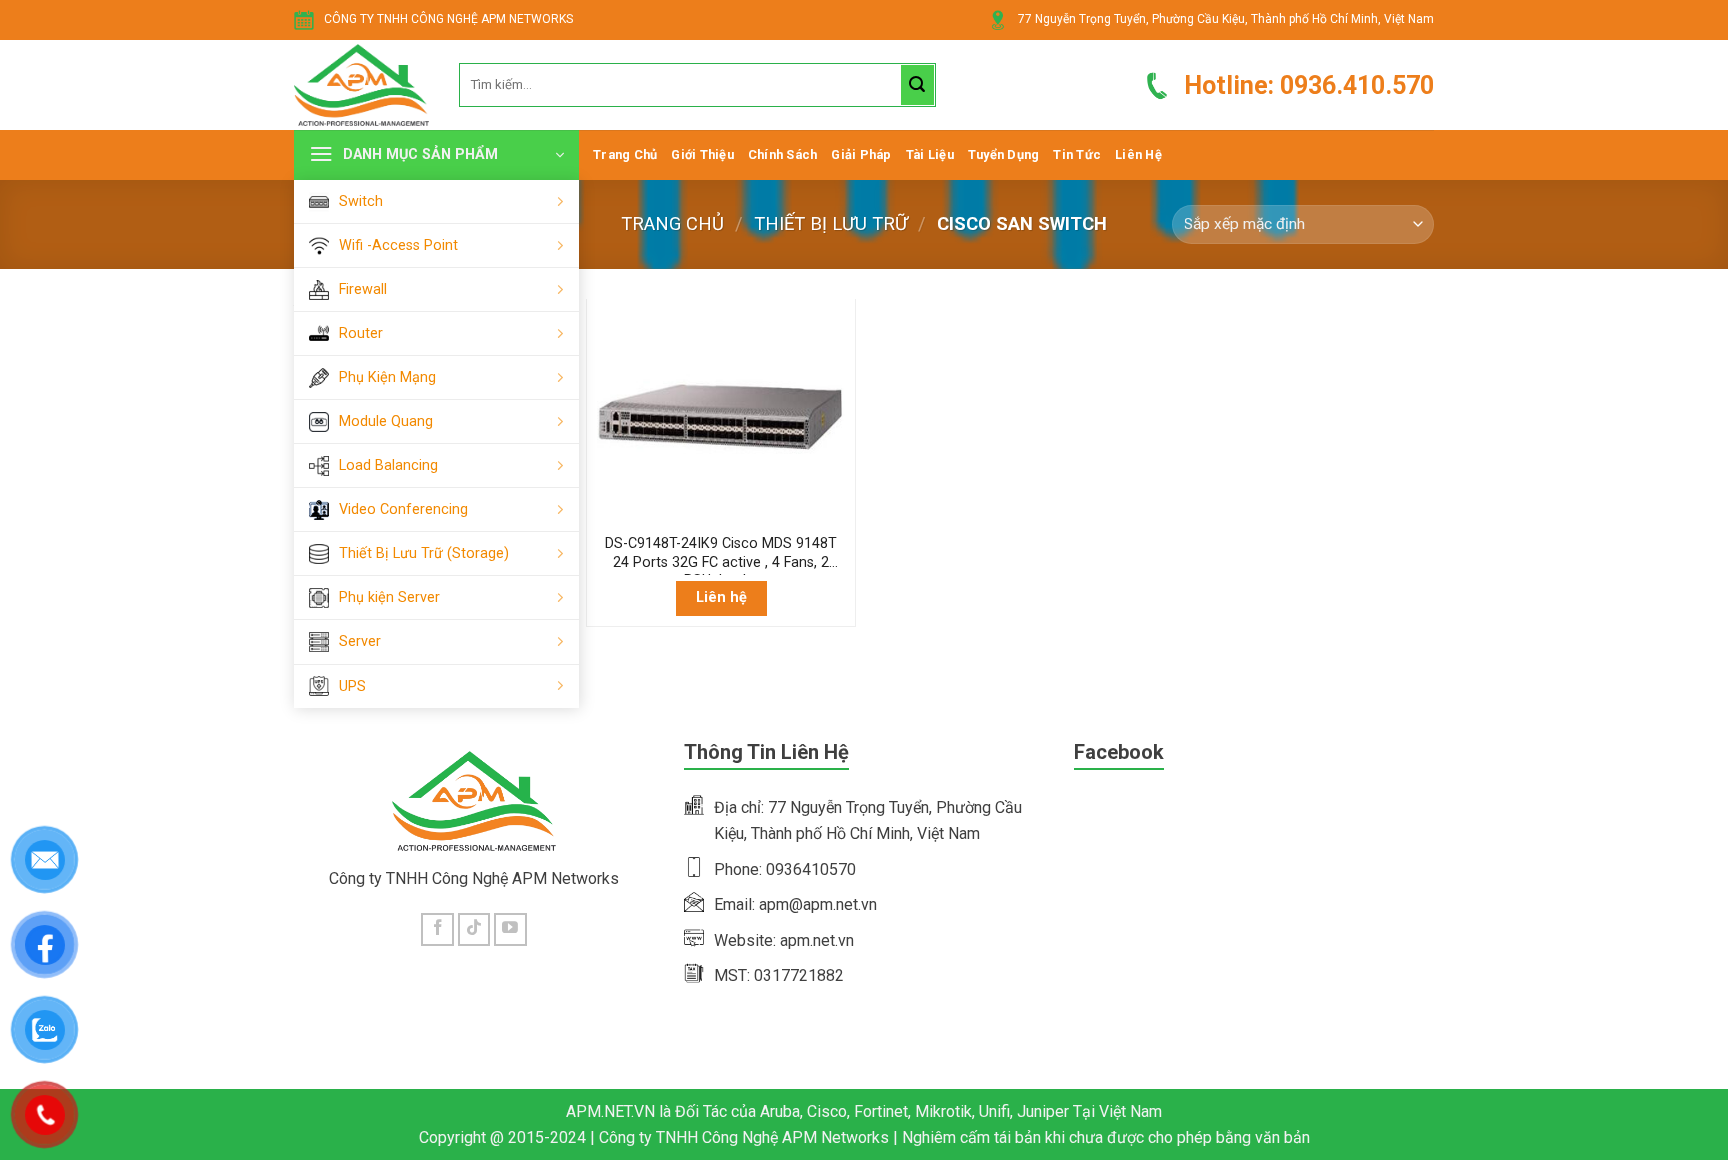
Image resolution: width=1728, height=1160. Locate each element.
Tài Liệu (930, 154)
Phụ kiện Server (389, 597)
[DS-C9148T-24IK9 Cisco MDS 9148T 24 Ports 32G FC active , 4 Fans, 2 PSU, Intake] (721, 416)
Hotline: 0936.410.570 (1309, 85)
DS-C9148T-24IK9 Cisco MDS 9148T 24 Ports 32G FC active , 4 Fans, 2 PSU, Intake (721, 555)
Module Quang (386, 421)
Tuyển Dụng (1004, 154)
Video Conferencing (403, 509)
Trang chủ (672, 223)
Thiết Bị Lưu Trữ (831, 223)
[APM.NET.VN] (361, 85)
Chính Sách (783, 154)
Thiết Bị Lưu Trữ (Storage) (424, 553)
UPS (352, 686)
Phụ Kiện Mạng (387, 377)
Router (361, 333)
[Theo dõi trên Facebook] (437, 929)
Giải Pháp (861, 154)
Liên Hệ (1138, 154)
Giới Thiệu (702, 154)
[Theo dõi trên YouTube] (510, 929)
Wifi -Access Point (398, 245)
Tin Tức (1077, 154)
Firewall (363, 289)
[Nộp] (917, 85)
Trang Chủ (625, 154)
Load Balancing (388, 465)
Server (360, 641)
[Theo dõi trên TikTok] (474, 929)
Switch (361, 201)
